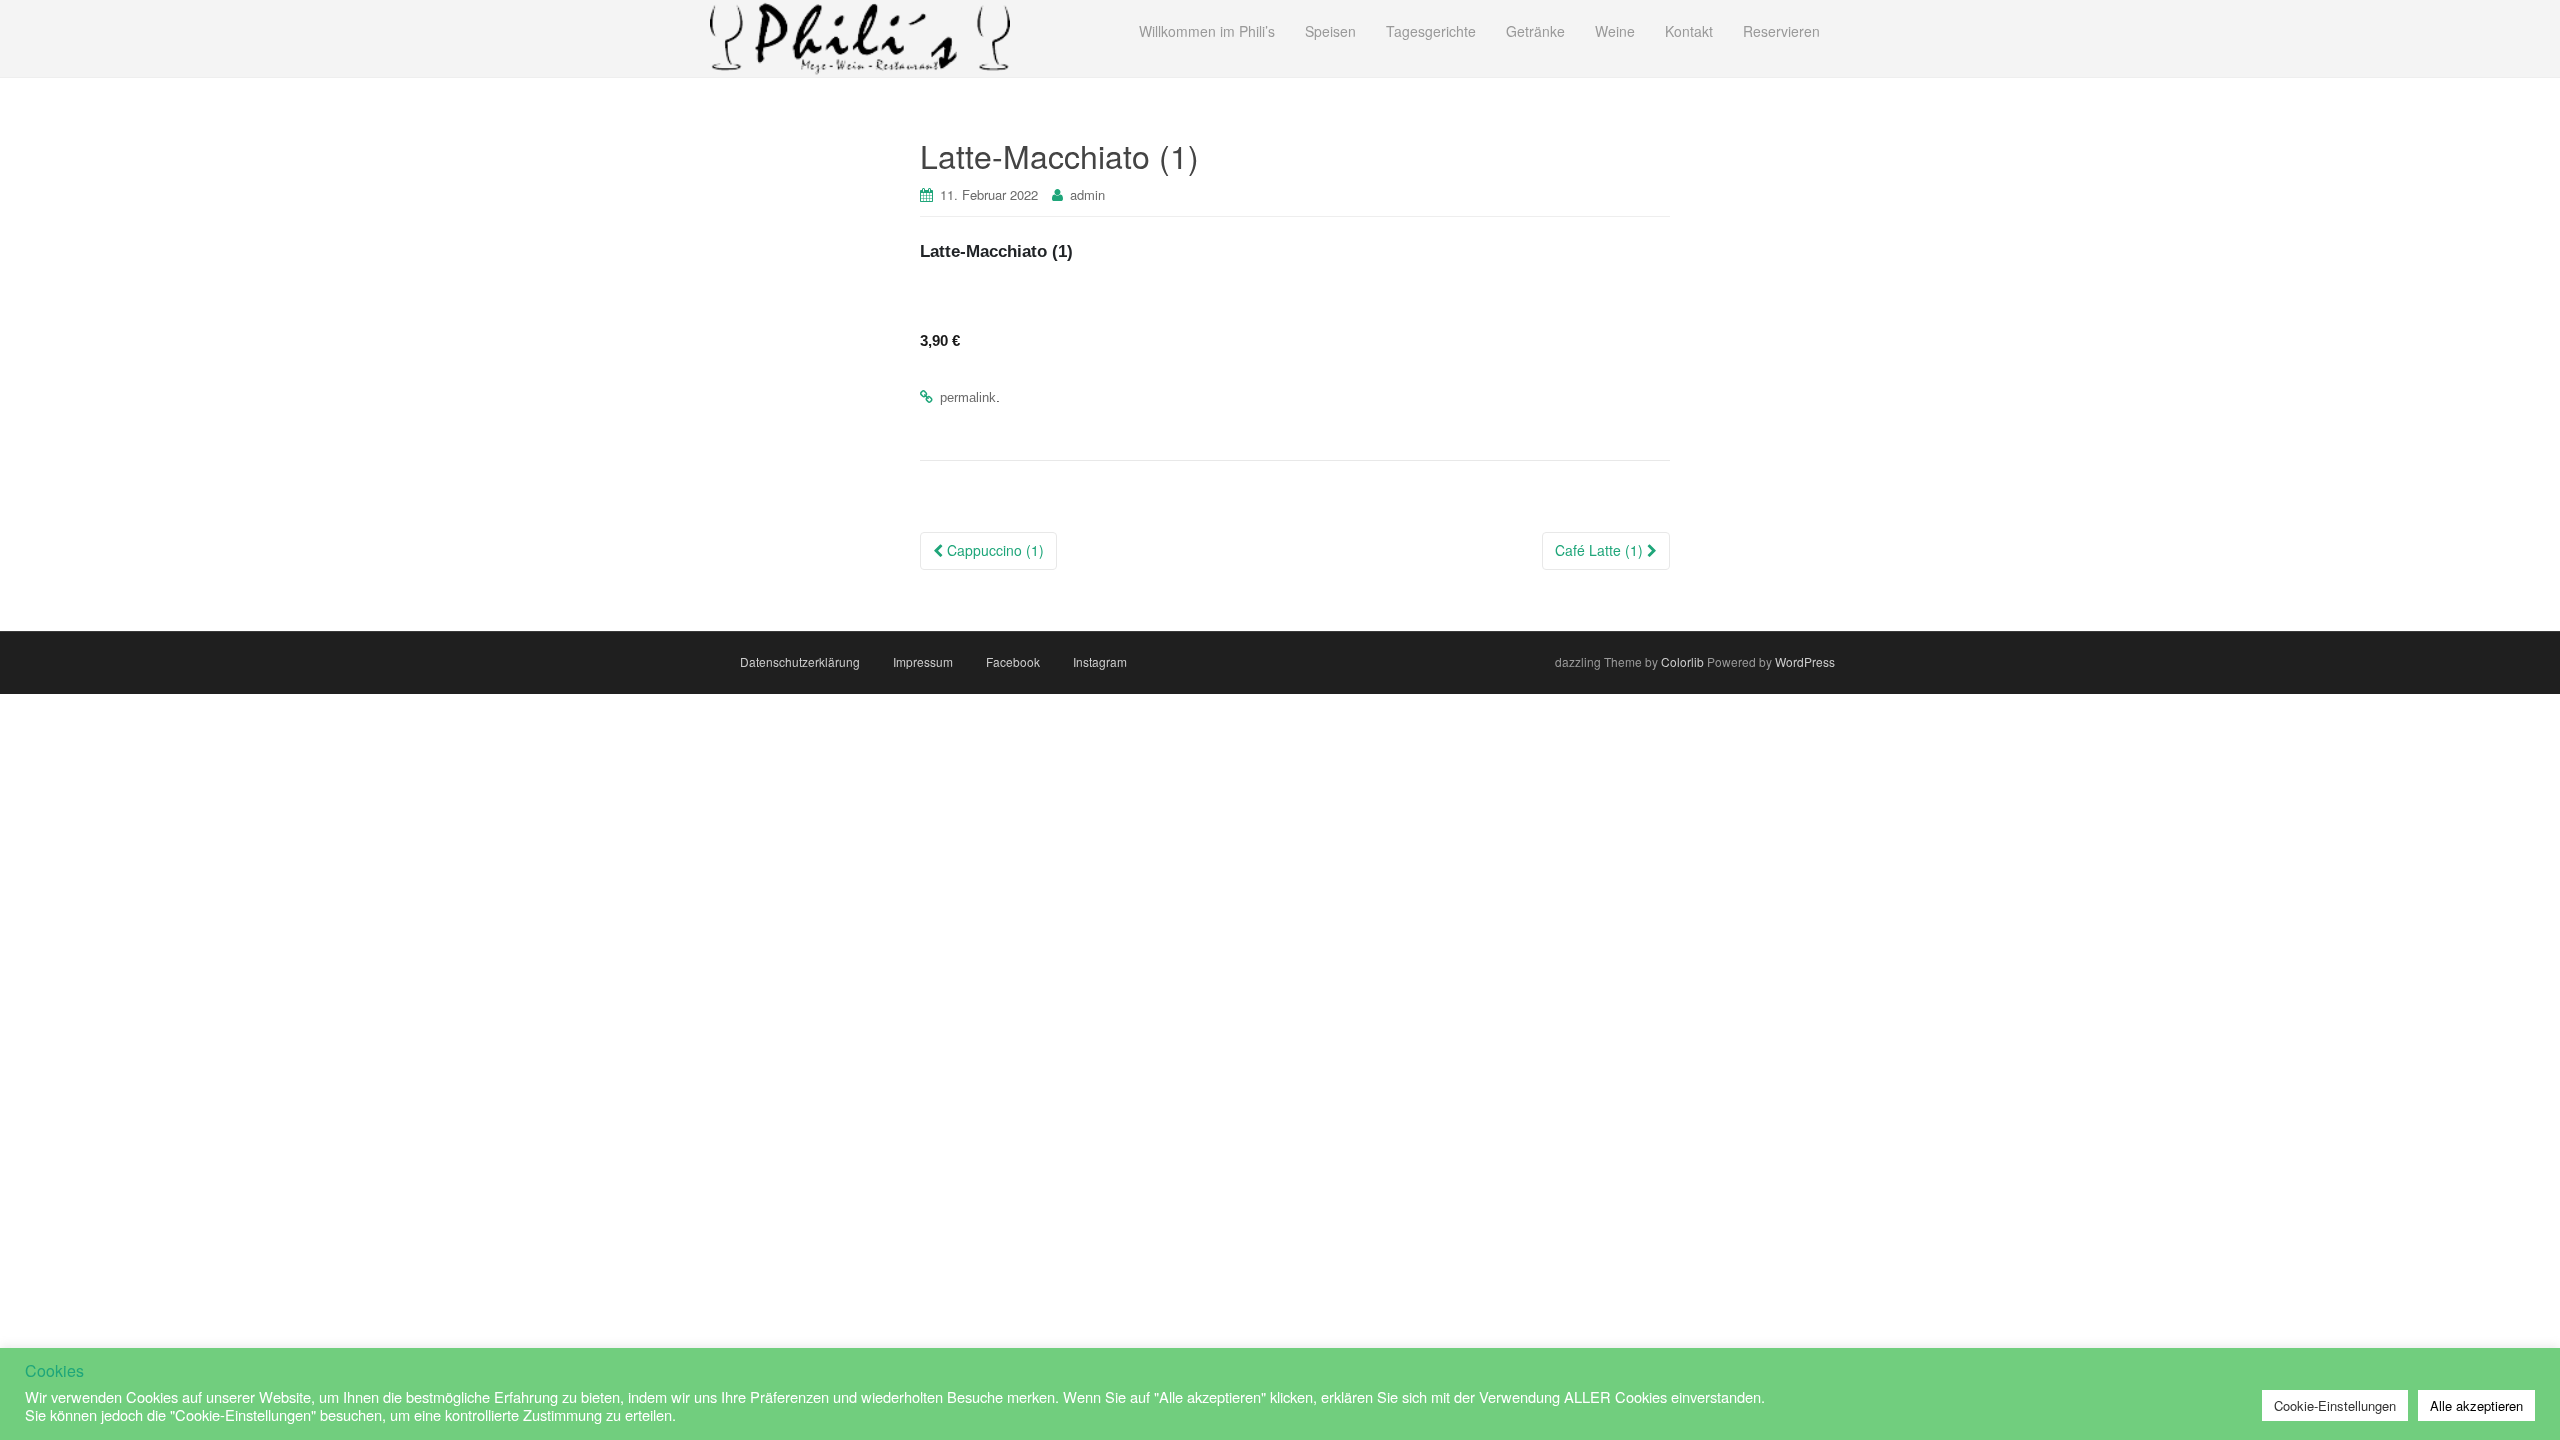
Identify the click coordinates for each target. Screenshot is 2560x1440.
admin (1087, 194)
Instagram (1100, 661)
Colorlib (1682, 661)
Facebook (1013, 661)
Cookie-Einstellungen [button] (2335, 1405)
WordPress (1805, 661)
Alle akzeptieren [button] (2476, 1405)
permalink (968, 397)
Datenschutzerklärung (800, 661)
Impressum (923, 661)
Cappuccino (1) (993, 550)
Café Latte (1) (1601, 550)
